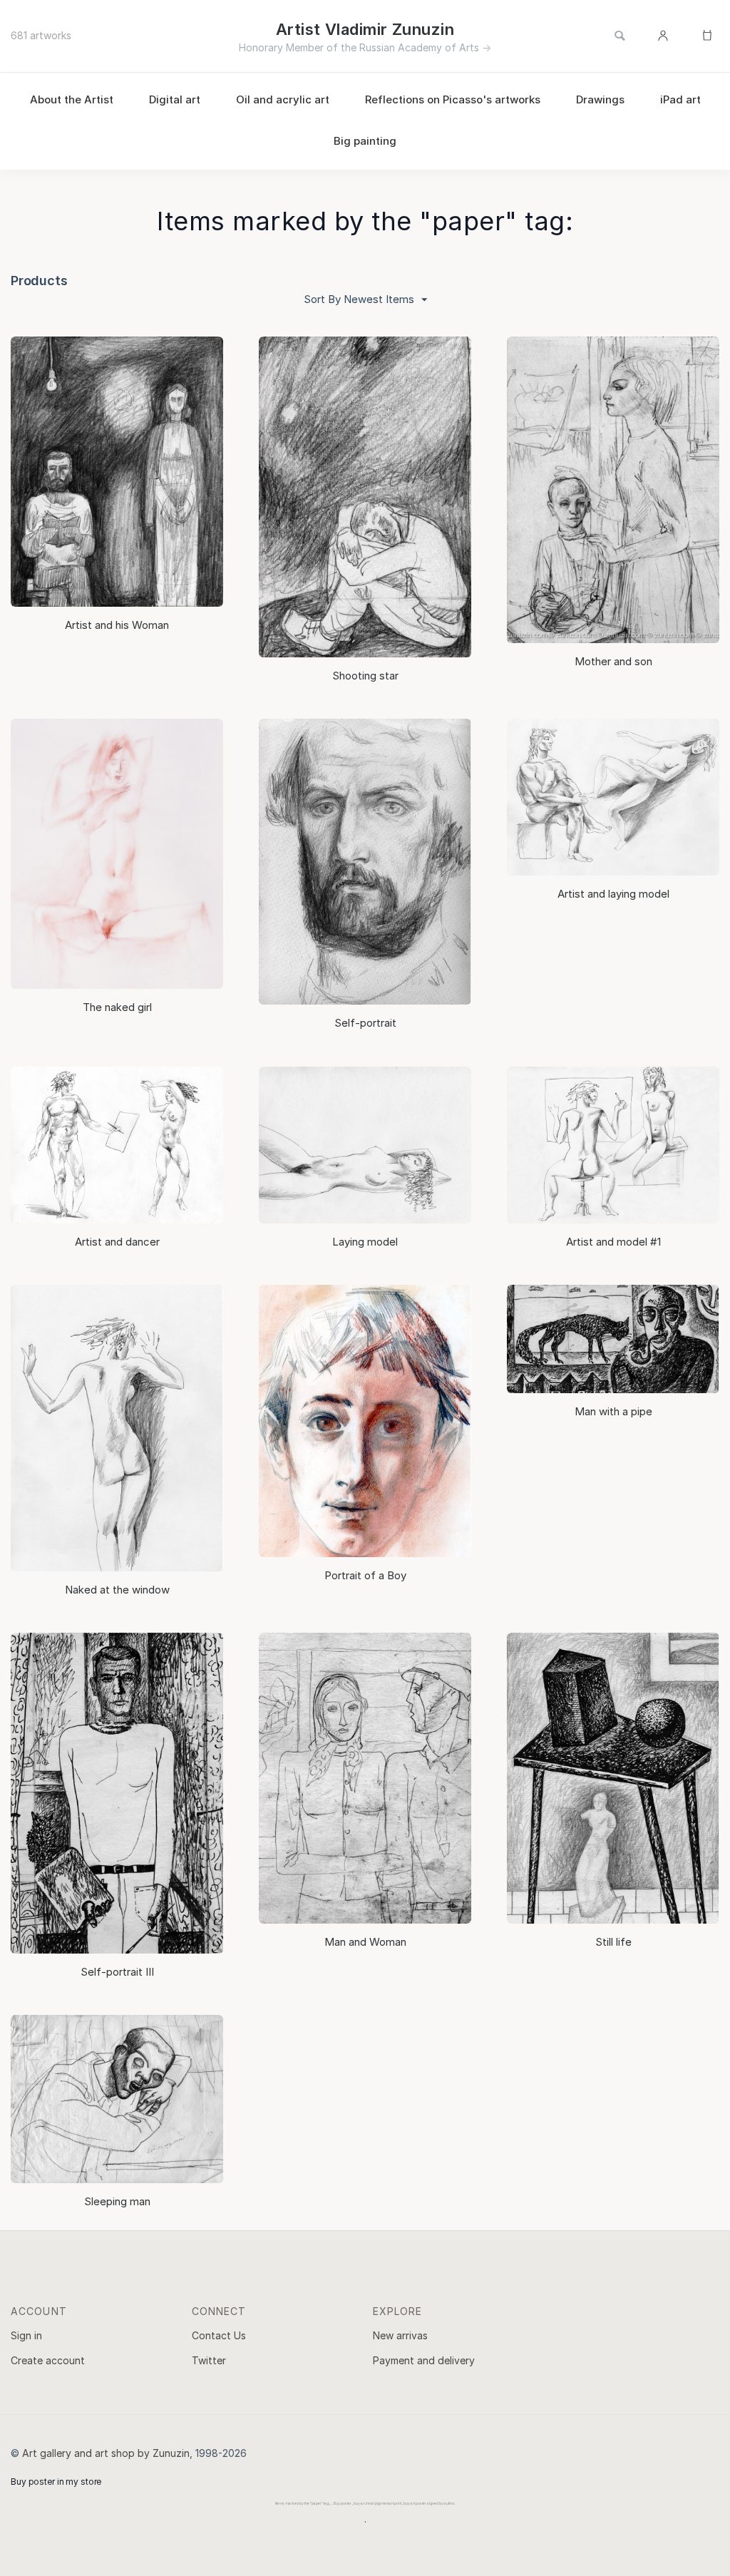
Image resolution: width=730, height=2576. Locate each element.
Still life (613, 1942)
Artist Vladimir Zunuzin (365, 29)
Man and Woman (365, 1942)
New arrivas (400, 2335)
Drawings (600, 99)
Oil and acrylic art (283, 99)
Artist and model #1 (613, 1242)
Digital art (175, 99)
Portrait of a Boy (365, 1575)
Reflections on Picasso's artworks (453, 99)
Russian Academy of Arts (419, 47)
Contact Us (219, 2335)
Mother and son (613, 661)
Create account (48, 2360)
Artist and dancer (117, 1242)
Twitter (209, 2360)
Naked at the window (117, 1590)
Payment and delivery (424, 2360)
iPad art (680, 99)
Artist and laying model (613, 894)
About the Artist (72, 99)
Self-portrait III (117, 1972)
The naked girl (117, 1007)
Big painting (365, 141)
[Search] (620, 36)
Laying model (365, 1242)
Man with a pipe (613, 1411)
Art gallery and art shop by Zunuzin (106, 2453)
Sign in (26, 2335)
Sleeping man (117, 2201)
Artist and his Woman (117, 625)
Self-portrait (365, 1023)
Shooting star (365, 676)
